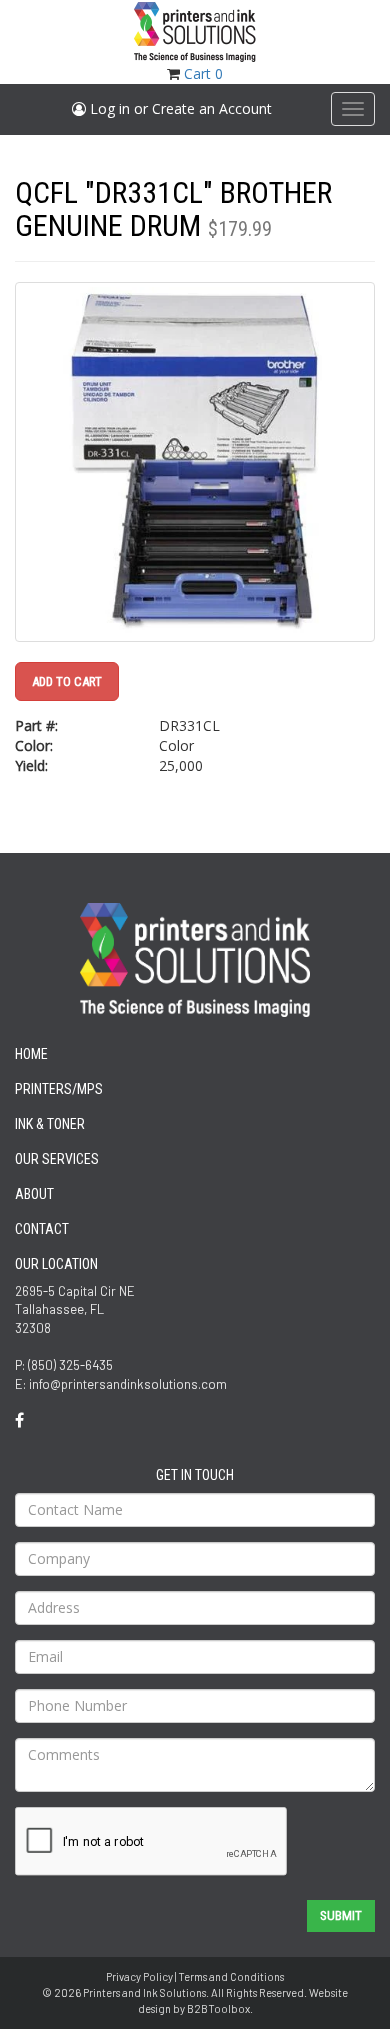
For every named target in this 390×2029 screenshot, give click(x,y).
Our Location (56, 1264)
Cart (203, 73)
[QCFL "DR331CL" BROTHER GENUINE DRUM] (195, 462)
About (34, 1194)
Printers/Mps (59, 1089)
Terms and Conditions (231, 1976)
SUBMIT (341, 1915)
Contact (42, 1229)
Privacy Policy (139, 1976)
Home (31, 1054)
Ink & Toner (50, 1124)
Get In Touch (195, 1475)
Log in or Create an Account (179, 108)
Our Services (57, 1159)
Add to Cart (67, 681)
